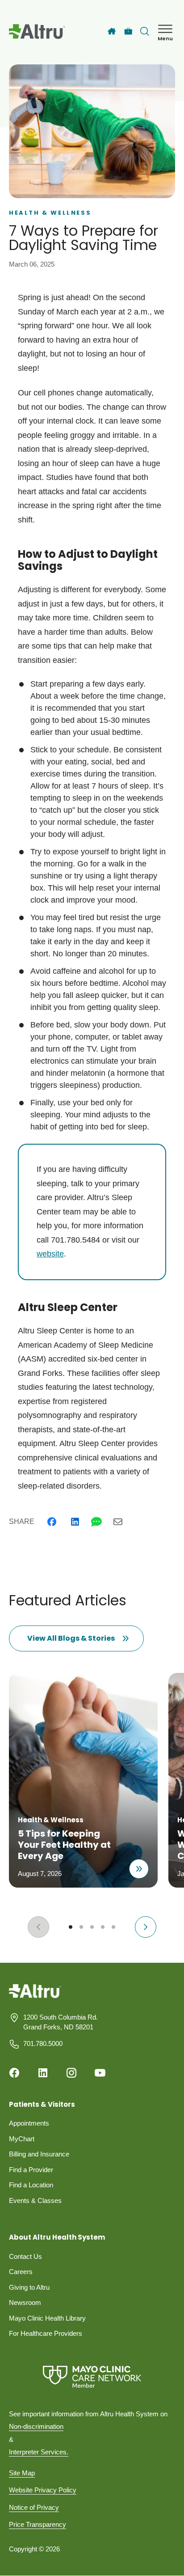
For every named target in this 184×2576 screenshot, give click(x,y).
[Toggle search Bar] (145, 31)
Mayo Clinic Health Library (47, 2318)
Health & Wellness (50, 213)
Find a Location (31, 2185)
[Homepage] (35, 1997)
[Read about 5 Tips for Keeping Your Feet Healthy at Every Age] (139, 1869)
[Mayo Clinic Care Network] (92, 2377)
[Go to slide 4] (103, 1927)
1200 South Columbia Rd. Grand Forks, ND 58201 (61, 2022)
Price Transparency (38, 2524)
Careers (21, 2272)
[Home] (112, 31)
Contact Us (25, 2256)
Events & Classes (35, 2200)
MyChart (22, 2139)
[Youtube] (100, 2073)
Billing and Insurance (39, 2154)
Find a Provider (31, 2170)
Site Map (22, 2473)
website (50, 1254)
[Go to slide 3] (92, 1927)
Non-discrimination (36, 2426)
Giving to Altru (29, 2287)
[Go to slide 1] (71, 1927)
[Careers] (128, 32)
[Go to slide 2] (81, 1927)
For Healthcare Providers (46, 2333)
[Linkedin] (75, 1522)
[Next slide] (146, 1927)
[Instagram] (71, 2073)
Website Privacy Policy (43, 2490)
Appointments (29, 2123)
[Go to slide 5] (113, 1927)
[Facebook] (52, 1522)
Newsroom (25, 2302)
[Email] (118, 1522)
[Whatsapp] (96, 1522)
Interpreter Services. (39, 2452)
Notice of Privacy (34, 2507)
